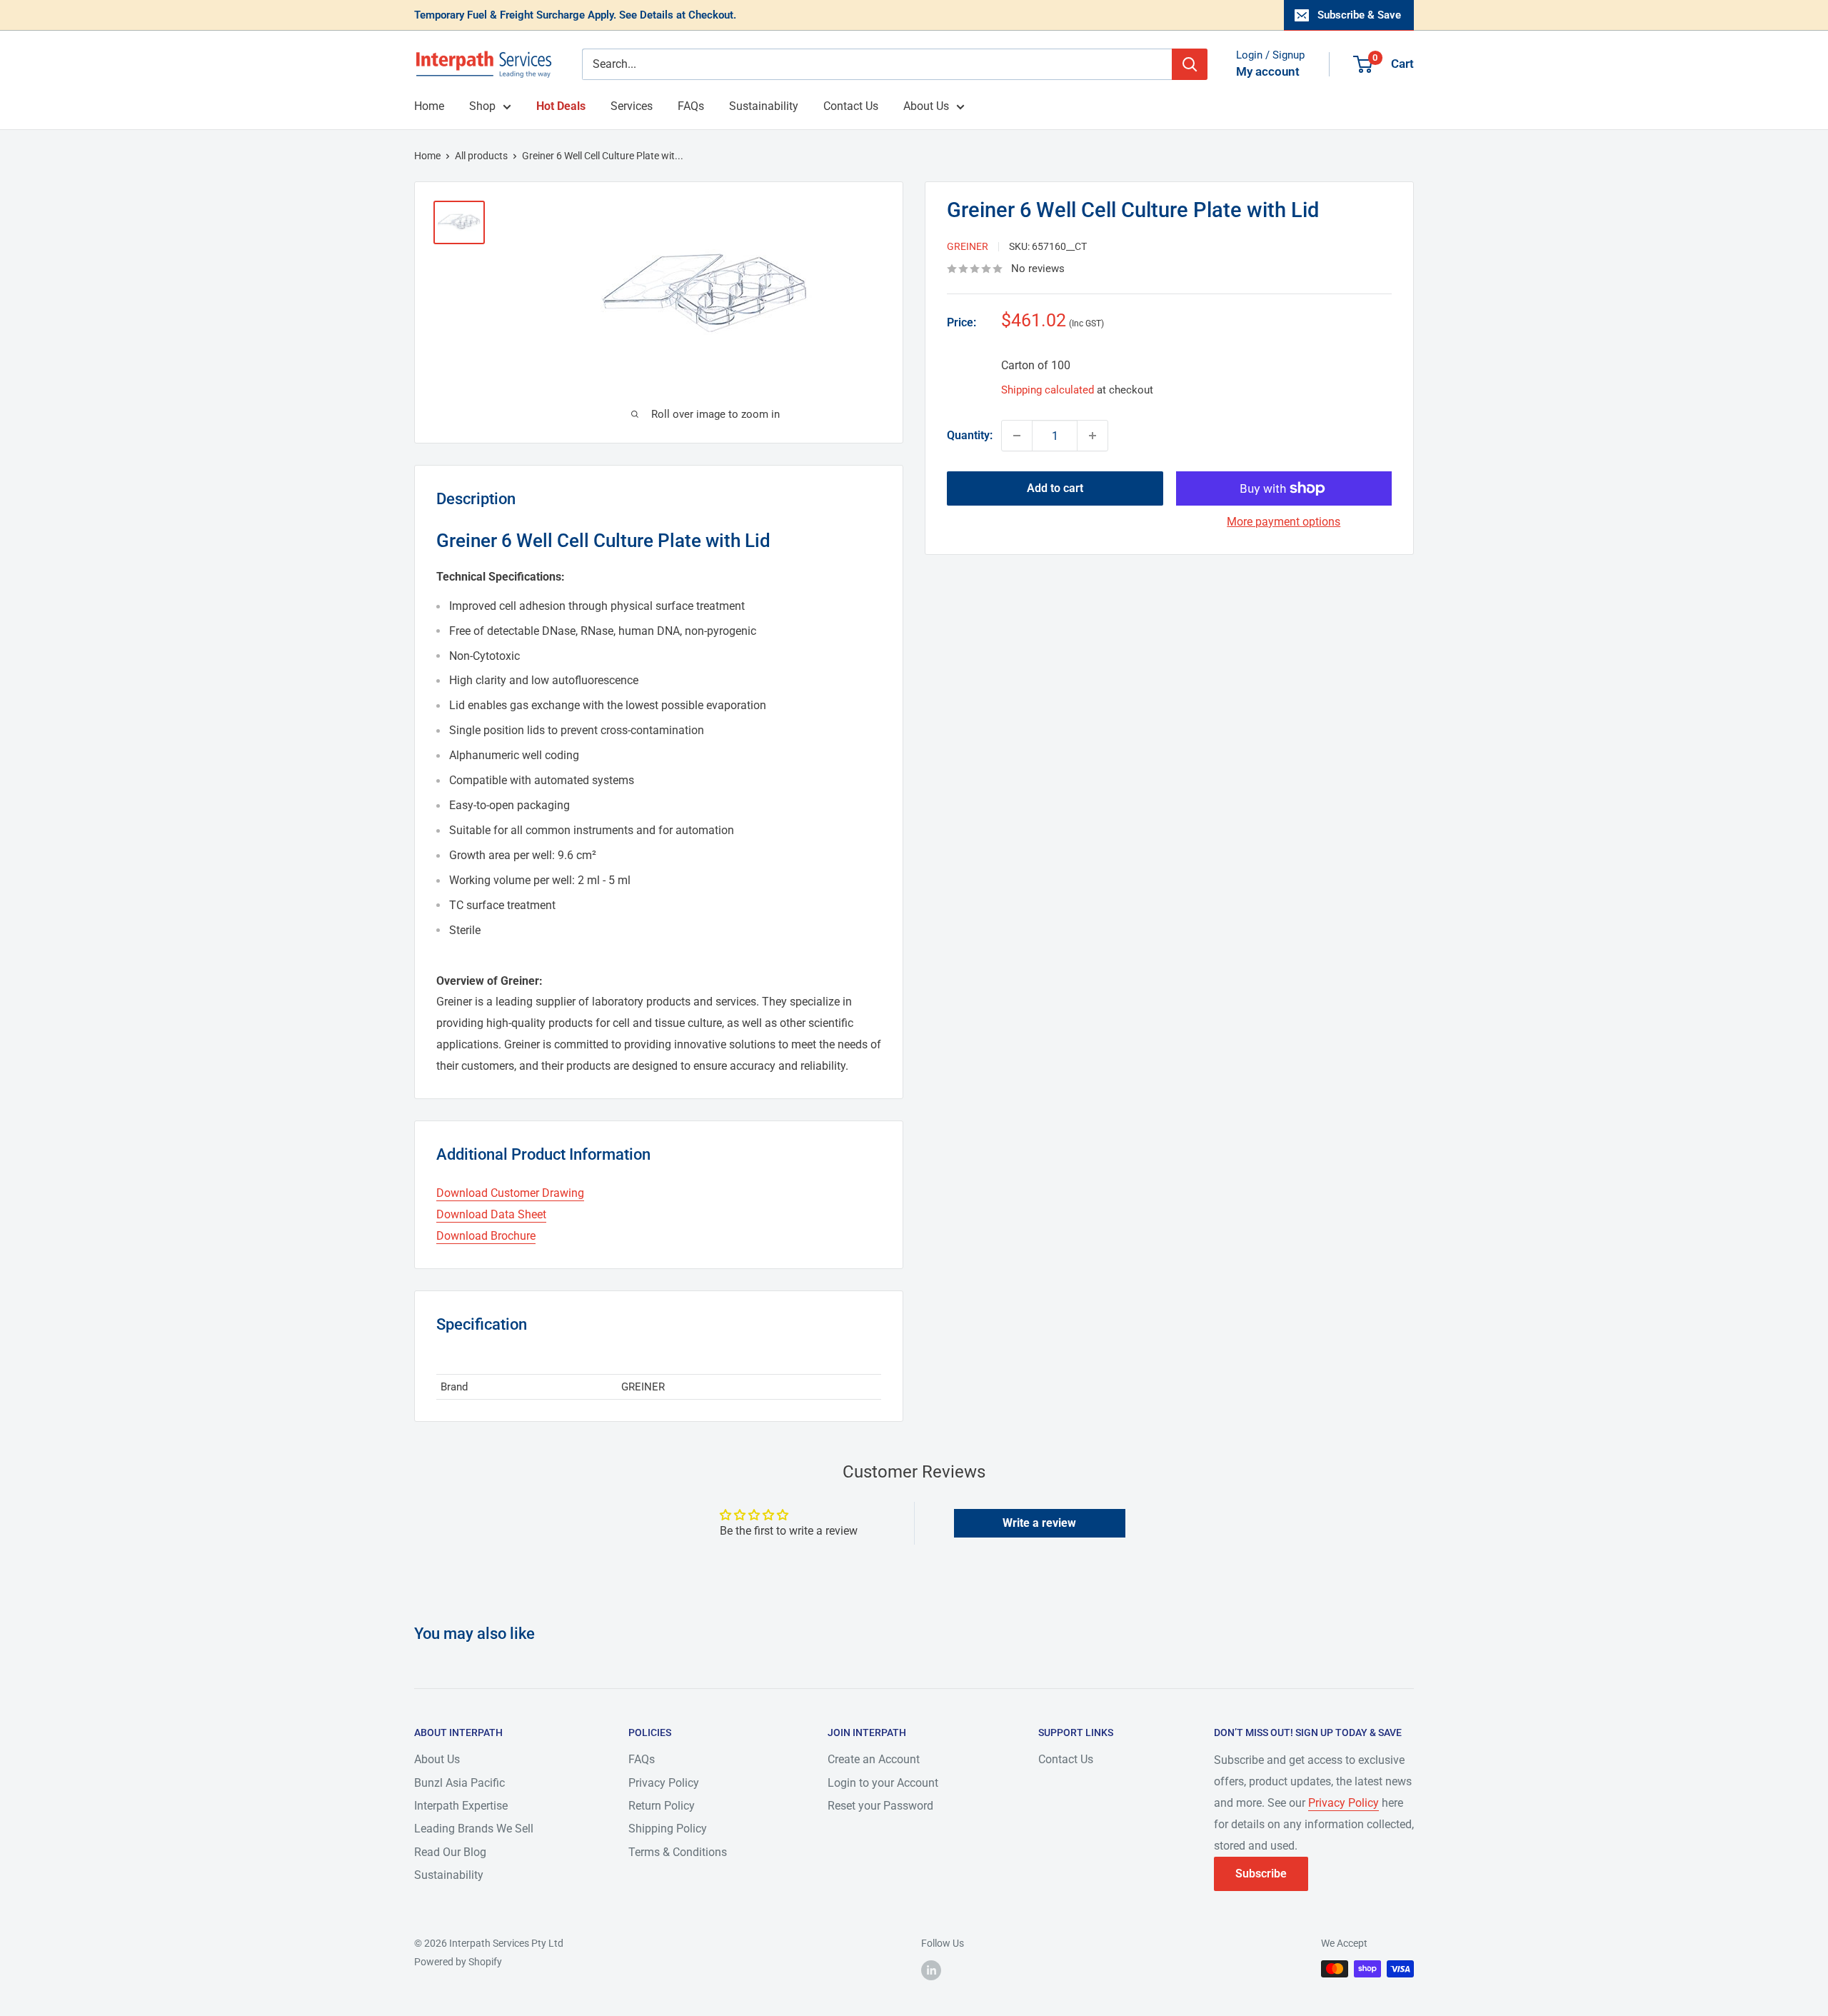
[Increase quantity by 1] (1093, 436)
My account (1268, 71)
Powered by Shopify (458, 1962)
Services (632, 106)
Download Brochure (486, 1236)
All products (481, 156)
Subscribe (1261, 1874)
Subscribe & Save (1359, 15)
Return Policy (662, 1806)
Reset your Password (880, 1806)
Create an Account (874, 1759)
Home (429, 106)
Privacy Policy (664, 1783)
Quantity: (970, 435)
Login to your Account (883, 1783)
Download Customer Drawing (510, 1193)
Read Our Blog (450, 1852)
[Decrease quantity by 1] (1017, 436)
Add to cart (1055, 488)
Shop (482, 106)
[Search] (1190, 64)
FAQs (691, 106)
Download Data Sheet (491, 1214)
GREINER (968, 246)
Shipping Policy (668, 1829)
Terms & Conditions (678, 1852)
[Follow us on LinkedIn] (931, 1970)
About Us (926, 106)
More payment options (1284, 522)
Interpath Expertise (461, 1806)
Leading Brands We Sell (474, 1829)
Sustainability (764, 106)
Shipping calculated (1048, 390)
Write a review (1039, 1523)
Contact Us (851, 106)
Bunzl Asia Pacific (459, 1783)
